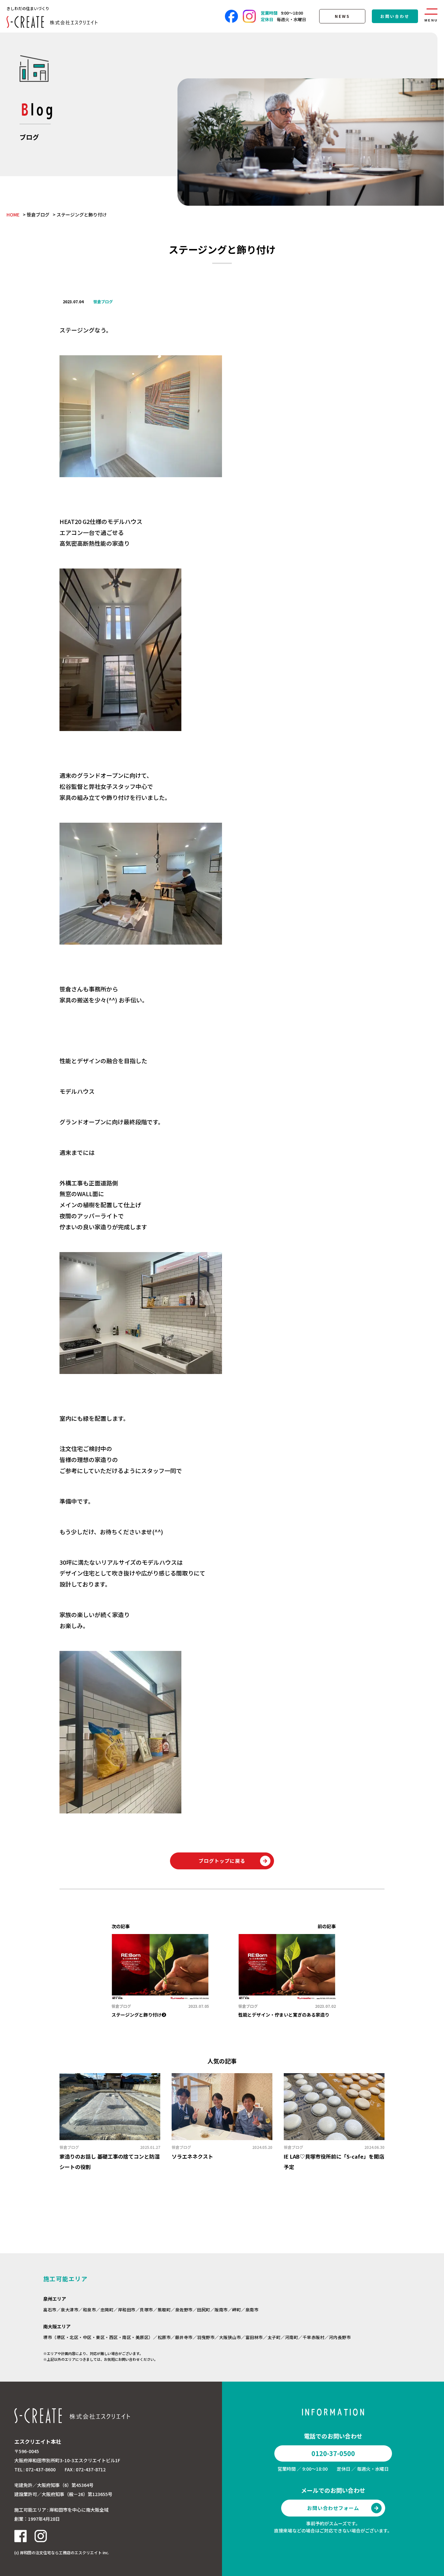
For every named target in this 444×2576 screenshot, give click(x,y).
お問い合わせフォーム (333, 2508)
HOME (13, 215)
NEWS (342, 16)
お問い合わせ (395, 16)
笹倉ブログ (38, 215)
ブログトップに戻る (222, 1861)
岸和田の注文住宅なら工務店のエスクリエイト (61, 2552)
